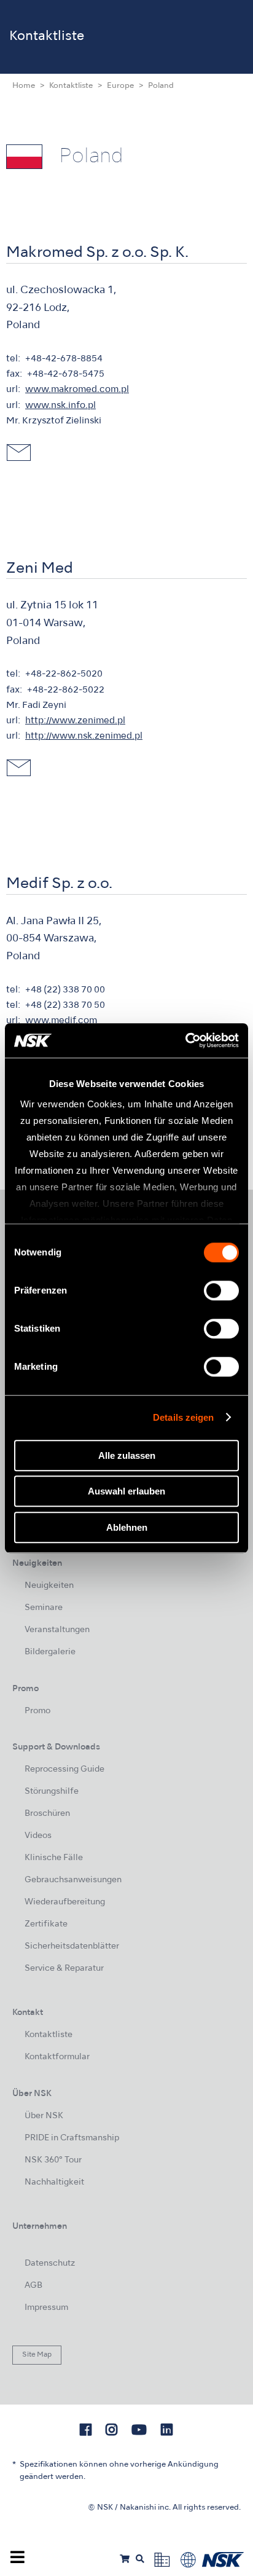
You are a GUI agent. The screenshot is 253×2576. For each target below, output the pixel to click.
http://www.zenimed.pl (75, 721)
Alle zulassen (127, 1455)
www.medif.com (61, 1021)
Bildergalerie (50, 1652)
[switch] (221, 1290)
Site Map (37, 2355)
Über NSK (44, 2116)
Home (24, 86)
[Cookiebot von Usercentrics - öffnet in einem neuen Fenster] (185, 1040)
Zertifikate (46, 1924)
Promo (37, 1711)
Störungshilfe (52, 1792)
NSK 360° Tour (53, 2160)
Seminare (44, 1608)
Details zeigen (183, 1417)
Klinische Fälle (54, 1858)
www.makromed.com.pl (77, 390)
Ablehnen (127, 1527)
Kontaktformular (57, 2057)
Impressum (46, 2308)
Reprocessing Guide (64, 1769)
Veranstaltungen (57, 1630)
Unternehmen (40, 2227)
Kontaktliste (71, 86)
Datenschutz (50, 2264)
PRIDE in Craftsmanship (72, 2138)
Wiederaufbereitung (65, 1902)
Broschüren (47, 1814)
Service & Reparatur (64, 1969)
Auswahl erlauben (126, 1491)
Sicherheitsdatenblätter (72, 1946)
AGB (33, 2286)
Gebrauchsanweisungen (73, 1880)
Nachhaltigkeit (54, 2182)
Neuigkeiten (49, 1586)
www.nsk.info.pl (60, 406)
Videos (38, 1836)
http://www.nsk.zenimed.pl (84, 736)
